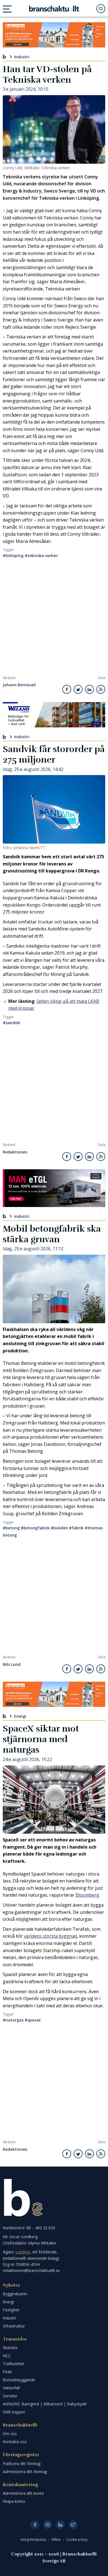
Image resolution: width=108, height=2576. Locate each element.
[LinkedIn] (60, 2525)
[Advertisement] (54, 619)
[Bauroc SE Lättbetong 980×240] (54, 35)
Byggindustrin (15, 2294)
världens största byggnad (50, 1936)
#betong (11, 1528)
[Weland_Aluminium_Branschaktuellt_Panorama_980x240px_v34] (54, 715)
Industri (22, 56)
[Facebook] (35, 2525)
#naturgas (13, 2020)
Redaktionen (15, 1152)
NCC (7, 2356)
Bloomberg (87, 1895)
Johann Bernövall (19, 685)
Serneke (10, 2396)
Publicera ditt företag (22, 2464)
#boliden (59, 1528)
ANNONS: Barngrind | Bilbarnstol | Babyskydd (45, 2404)
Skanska (10, 2348)
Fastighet (11, 2310)
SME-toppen (14, 2412)
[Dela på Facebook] (67, 689)
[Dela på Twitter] (78, 689)
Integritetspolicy (34, 2540)
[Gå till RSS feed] (101, 689)
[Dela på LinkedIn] (89, 689)
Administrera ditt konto (23, 2493)
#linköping (13, 556)
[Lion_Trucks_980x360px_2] (54, 1188)
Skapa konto (14, 2501)
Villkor (56, 2540)
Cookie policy (77, 2540)
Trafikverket (13, 2364)
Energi (20, 1716)
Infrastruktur (14, 2326)
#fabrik (76, 1528)
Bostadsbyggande (19, 2380)
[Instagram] (48, 2525)
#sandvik (11, 1023)
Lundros (23, 2252)
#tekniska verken (41, 556)
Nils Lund (12, 1665)
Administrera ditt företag (25, 2472)
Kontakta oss (15, 2442)
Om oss (10, 2434)
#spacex (33, 2020)
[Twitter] (73, 2525)
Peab (7, 2372)
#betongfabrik (35, 1528)
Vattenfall (11, 2388)
